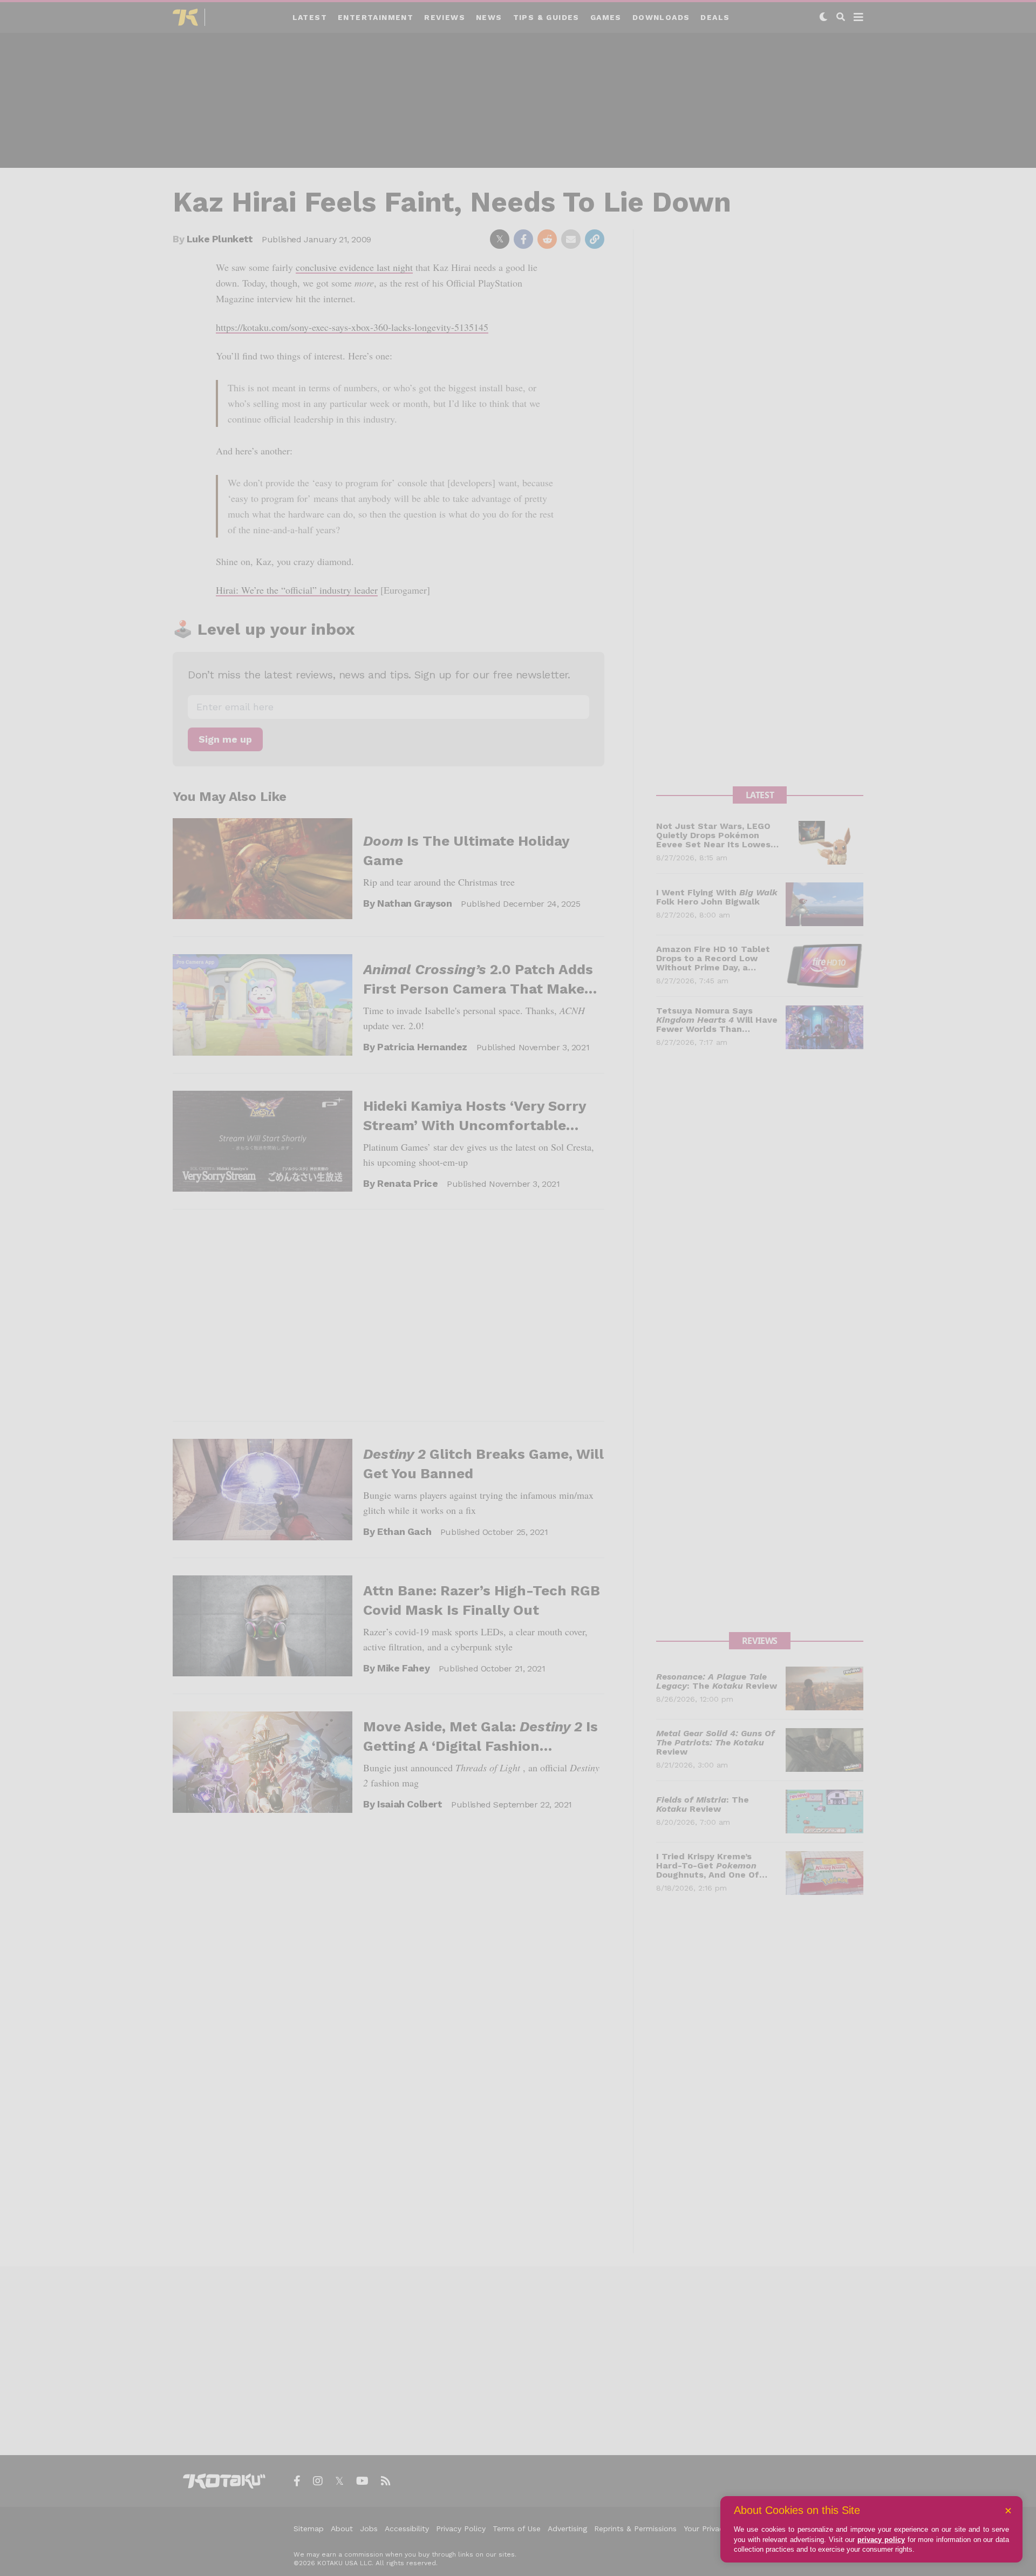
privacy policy (881, 2540)
